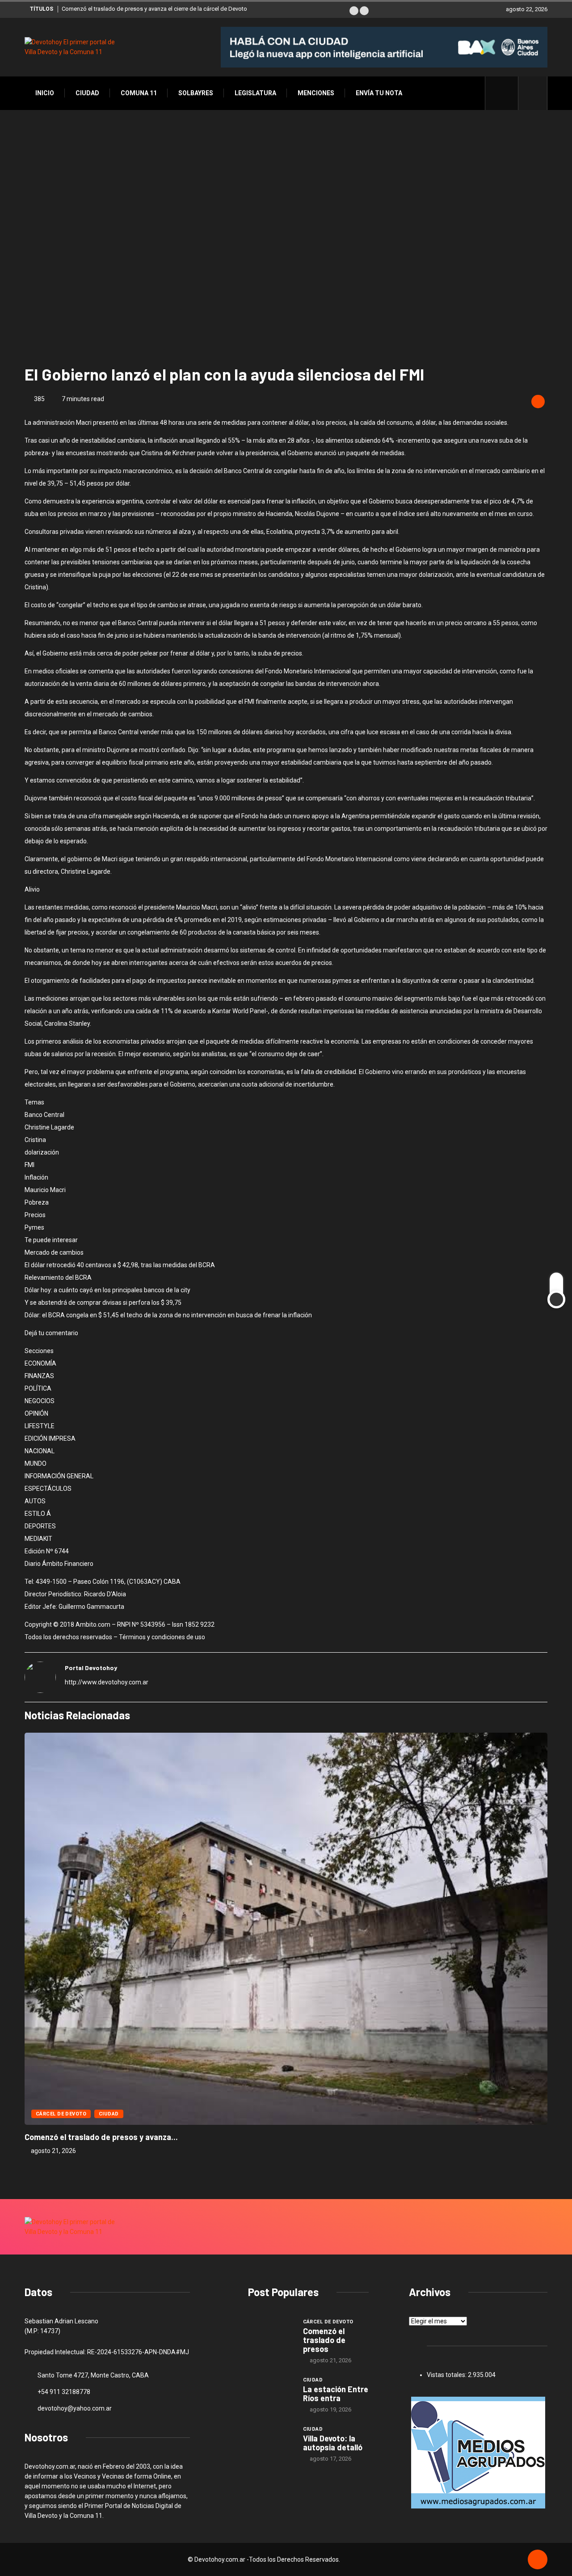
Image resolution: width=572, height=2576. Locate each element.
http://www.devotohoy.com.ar (107, 1682)
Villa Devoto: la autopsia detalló (333, 2443)
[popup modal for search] (533, 93)
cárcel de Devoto (61, 2114)
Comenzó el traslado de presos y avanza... (101, 2137)
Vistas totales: (447, 2375)
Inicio (45, 93)
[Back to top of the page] (538, 2560)
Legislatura (255, 93)
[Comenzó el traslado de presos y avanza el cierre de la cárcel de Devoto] (271, 2335)
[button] (354, 11)
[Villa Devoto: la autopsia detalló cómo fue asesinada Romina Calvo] (271, 2442)
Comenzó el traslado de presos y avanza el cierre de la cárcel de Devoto (154, 9)
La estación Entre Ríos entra (336, 2394)
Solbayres (196, 93)
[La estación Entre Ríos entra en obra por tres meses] (271, 2393)
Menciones (316, 93)
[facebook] (507, 93)
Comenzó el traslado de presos (324, 2340)
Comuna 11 (139, 93)
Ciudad (87, 93)
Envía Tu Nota (379, 93)
